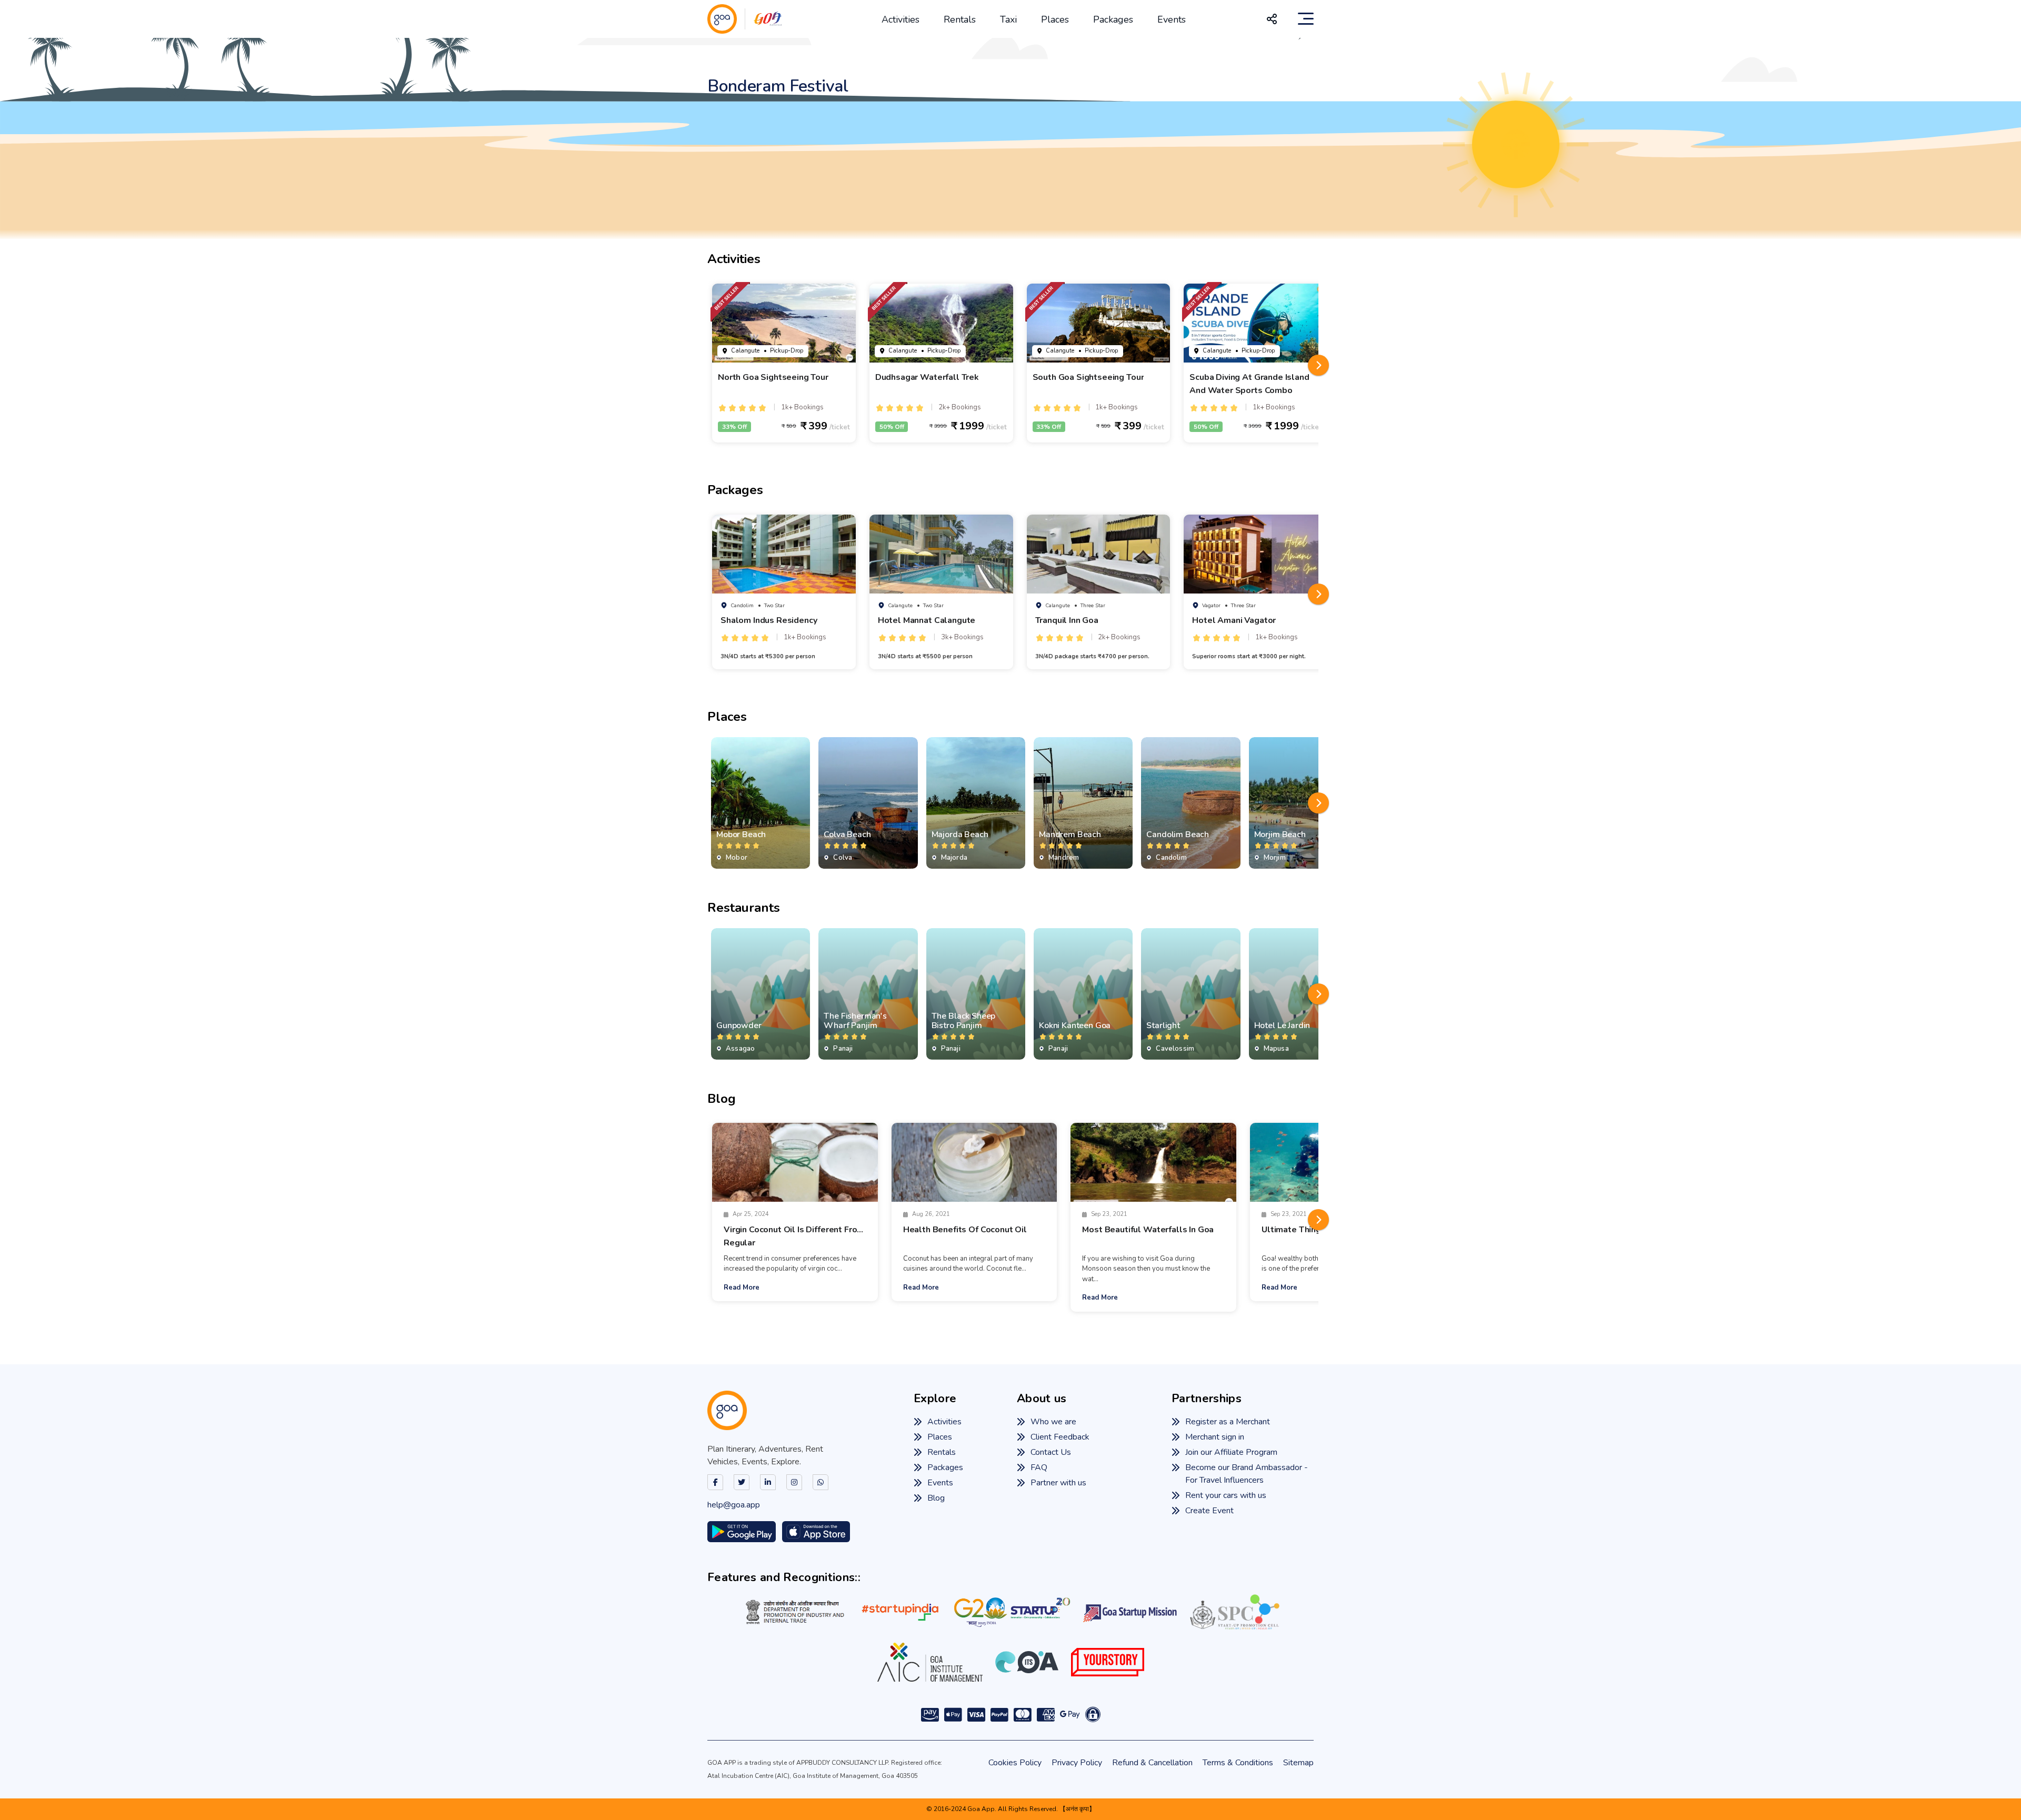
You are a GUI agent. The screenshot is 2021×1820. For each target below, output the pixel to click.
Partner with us (1058, 1483)
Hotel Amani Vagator (1234, 620)
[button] (1318, 365)
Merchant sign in (1215, 1437)
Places (1055, 19)
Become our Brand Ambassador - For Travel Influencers (1247, 1474)
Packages (1113, 19)
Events (1172, 19)
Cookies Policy (1015, 1763)
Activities (901, 19)
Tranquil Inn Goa (1067, 620)
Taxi (1008, 19)
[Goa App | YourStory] (1108, 1662)
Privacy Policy (1077, 1763)
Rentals (960, 19)
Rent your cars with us (1226, 1495)
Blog (936, 1498)
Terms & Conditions (1238, 1763)
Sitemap (1298, 1763)
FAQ (1039, 1467)
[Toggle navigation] (1306, 19)
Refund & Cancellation (1152, 1763)
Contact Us (1051, 1452)
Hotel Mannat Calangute (927, 620)
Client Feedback (1060, 1437)
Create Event (1209, 1511)
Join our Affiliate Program (1231, 1452)
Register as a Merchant (1228, 1422)
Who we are (1053, 1422)
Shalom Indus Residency (769, 620)
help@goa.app (734, 1505)
